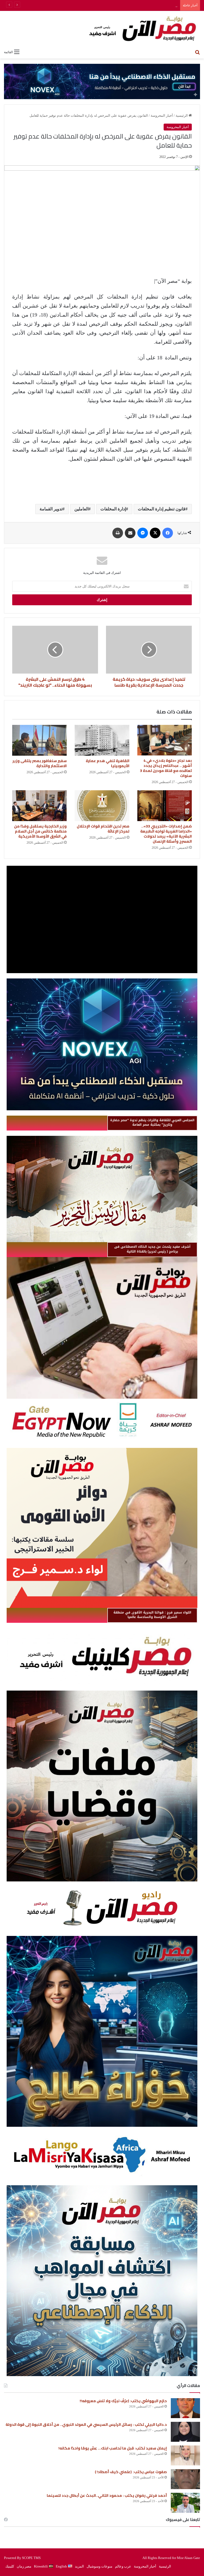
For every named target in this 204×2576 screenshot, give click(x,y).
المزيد (79, 2566)
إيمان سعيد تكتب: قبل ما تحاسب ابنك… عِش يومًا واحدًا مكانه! (113, 2448)
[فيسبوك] (168, 533)
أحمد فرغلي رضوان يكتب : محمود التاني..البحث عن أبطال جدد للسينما (107, 2495)
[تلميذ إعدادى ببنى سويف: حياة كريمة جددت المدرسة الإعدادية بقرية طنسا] (149, 650)
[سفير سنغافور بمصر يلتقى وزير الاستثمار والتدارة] (39, 740)
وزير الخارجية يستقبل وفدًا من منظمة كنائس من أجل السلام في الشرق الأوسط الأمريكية (40, 831)
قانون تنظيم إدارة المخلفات (162, 509)
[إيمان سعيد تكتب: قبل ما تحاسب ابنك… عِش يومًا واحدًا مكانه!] (185, 2455)
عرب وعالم (123, 2566)
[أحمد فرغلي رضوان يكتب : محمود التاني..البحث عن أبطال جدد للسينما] (185, 2503)
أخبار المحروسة (162, 115)
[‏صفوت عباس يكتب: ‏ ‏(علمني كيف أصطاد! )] (185, 2479)
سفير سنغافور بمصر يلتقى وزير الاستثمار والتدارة (40, 763)
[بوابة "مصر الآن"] (102, 29)
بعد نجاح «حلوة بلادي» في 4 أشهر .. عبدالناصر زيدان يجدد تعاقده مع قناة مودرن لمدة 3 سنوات (166, 768)
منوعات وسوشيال (99, 2566)
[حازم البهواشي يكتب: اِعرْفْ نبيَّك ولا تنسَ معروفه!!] (185, 2408)
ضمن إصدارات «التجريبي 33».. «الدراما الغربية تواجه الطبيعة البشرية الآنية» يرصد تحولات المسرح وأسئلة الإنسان (166, 834)
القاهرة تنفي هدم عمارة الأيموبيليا (108, 763)
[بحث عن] (197, 52)
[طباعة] (118, 533)
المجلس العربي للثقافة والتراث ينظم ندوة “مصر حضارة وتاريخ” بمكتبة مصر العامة (152, 1122)
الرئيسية (182, 115)
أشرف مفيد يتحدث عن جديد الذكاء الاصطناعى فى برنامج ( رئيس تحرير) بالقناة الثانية (152, 1249)
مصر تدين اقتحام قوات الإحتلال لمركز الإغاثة (103, 829)
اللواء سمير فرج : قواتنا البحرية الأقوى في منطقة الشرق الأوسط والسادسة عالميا (152, 1615)
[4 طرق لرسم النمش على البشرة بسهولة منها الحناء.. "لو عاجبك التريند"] (55, 650)
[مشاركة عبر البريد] (130, 533)
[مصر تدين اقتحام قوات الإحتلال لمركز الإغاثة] (102, 806)
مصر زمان (24, 2566)
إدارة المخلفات (113, 509)
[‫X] (155, 533)
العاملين (81, 509)
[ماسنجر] (143, 533)
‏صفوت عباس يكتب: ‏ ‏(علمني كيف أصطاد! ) (131, 2472)
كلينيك (10, 2566)
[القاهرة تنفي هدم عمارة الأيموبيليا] (102, 740)
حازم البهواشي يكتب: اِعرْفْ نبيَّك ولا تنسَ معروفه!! (123, 2401)
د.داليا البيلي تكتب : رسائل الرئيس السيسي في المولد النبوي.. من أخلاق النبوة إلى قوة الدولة (86, 2424)
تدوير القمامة (51, 509)
